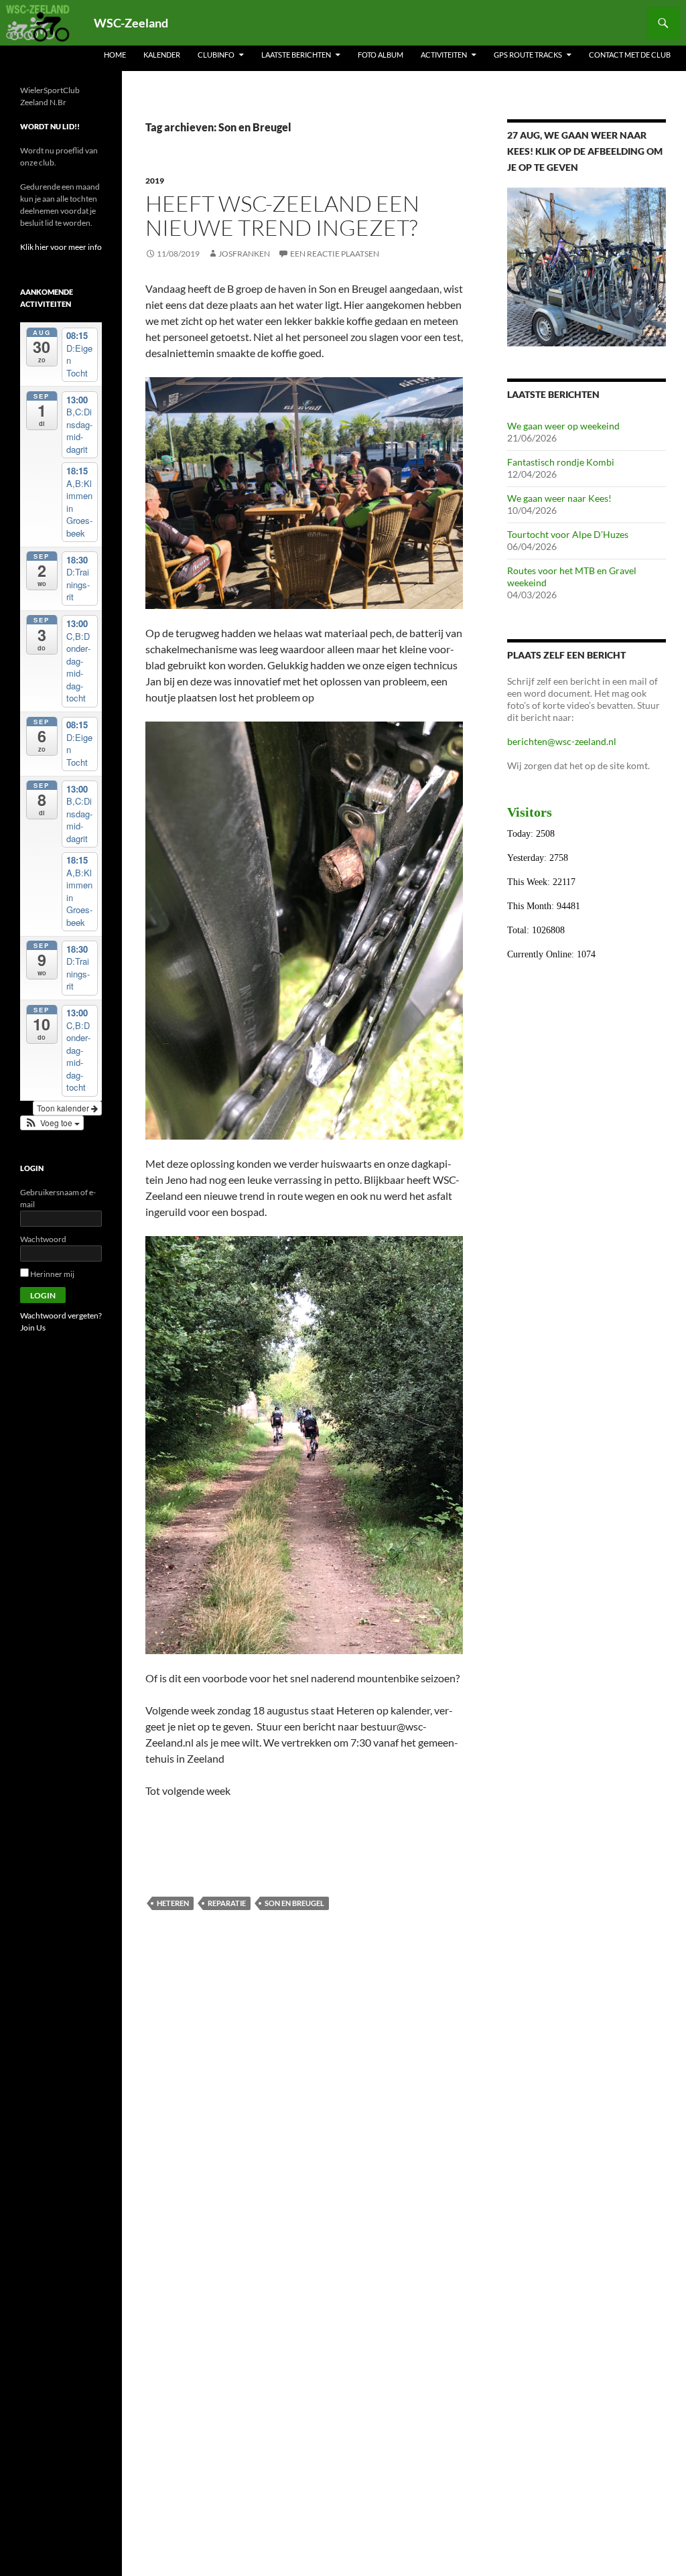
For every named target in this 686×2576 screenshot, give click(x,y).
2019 (155, 181)
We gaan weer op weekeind (563, 426)
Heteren (173, 1903)
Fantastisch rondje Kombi (561, 462)
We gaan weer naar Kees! (559, 498)
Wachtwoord (43, 1239)
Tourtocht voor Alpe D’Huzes (568, 534)
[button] (52, 1123)
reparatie (227, 1903)
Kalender (162, 55)
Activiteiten (444, 55)
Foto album (381, 55)
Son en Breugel (294, 1903)
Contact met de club (630, 55)
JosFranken (244, 254)
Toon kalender (64, 1108)
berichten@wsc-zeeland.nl (562, 741)
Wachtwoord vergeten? (61, 1315)
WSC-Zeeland (131, 23)
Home (115, 55)
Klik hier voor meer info (61, 247)
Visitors (530, 812)
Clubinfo (216, 55)
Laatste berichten (296, 55)
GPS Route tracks (528, 55)
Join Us (33, 1328)
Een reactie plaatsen (335, 254)
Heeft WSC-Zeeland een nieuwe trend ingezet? (282, 215)
